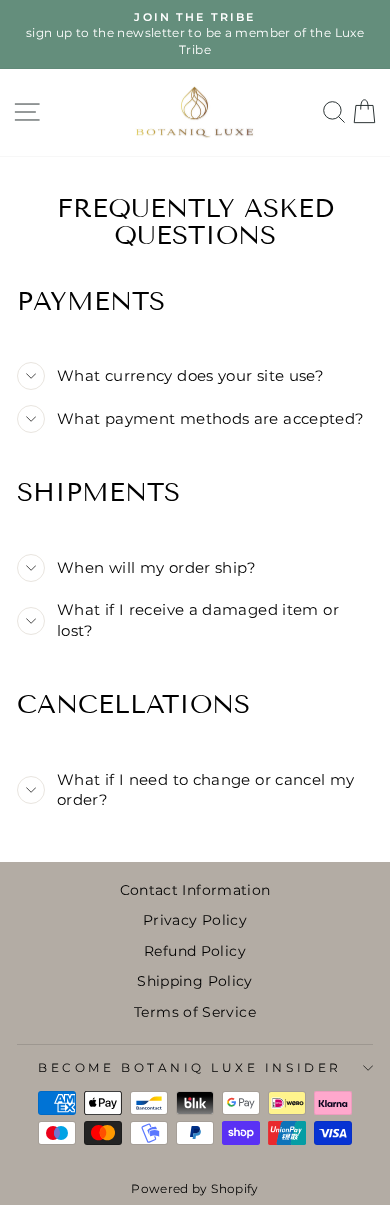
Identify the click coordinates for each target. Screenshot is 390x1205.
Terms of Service (195, 1012)
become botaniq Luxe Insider (189, 1068)
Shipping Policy (195, 981)
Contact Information (195, 890)
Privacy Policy (195, 920)
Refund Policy (195, 951)
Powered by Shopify (195, 1188)
